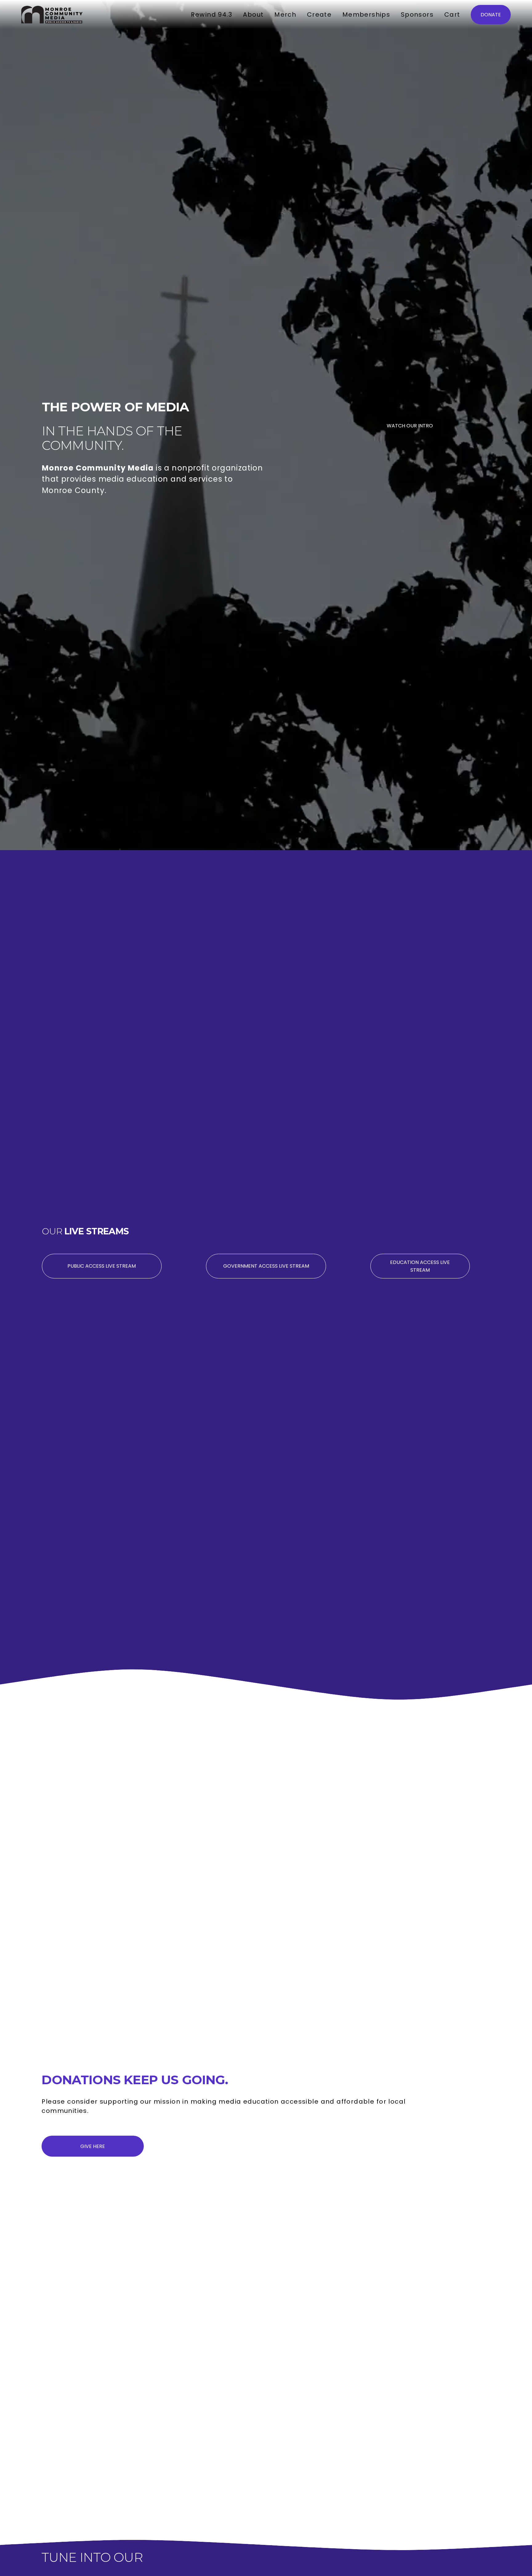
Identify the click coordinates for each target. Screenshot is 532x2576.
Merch (285, 14)
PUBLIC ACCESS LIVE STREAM (102, 1266)
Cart (452, 14)
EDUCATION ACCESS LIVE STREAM (420, 1266)
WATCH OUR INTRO (410, 426)
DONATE (491, 15)
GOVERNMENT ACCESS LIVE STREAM (266, 1266)
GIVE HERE (93, 2146)
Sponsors (417, 14)
